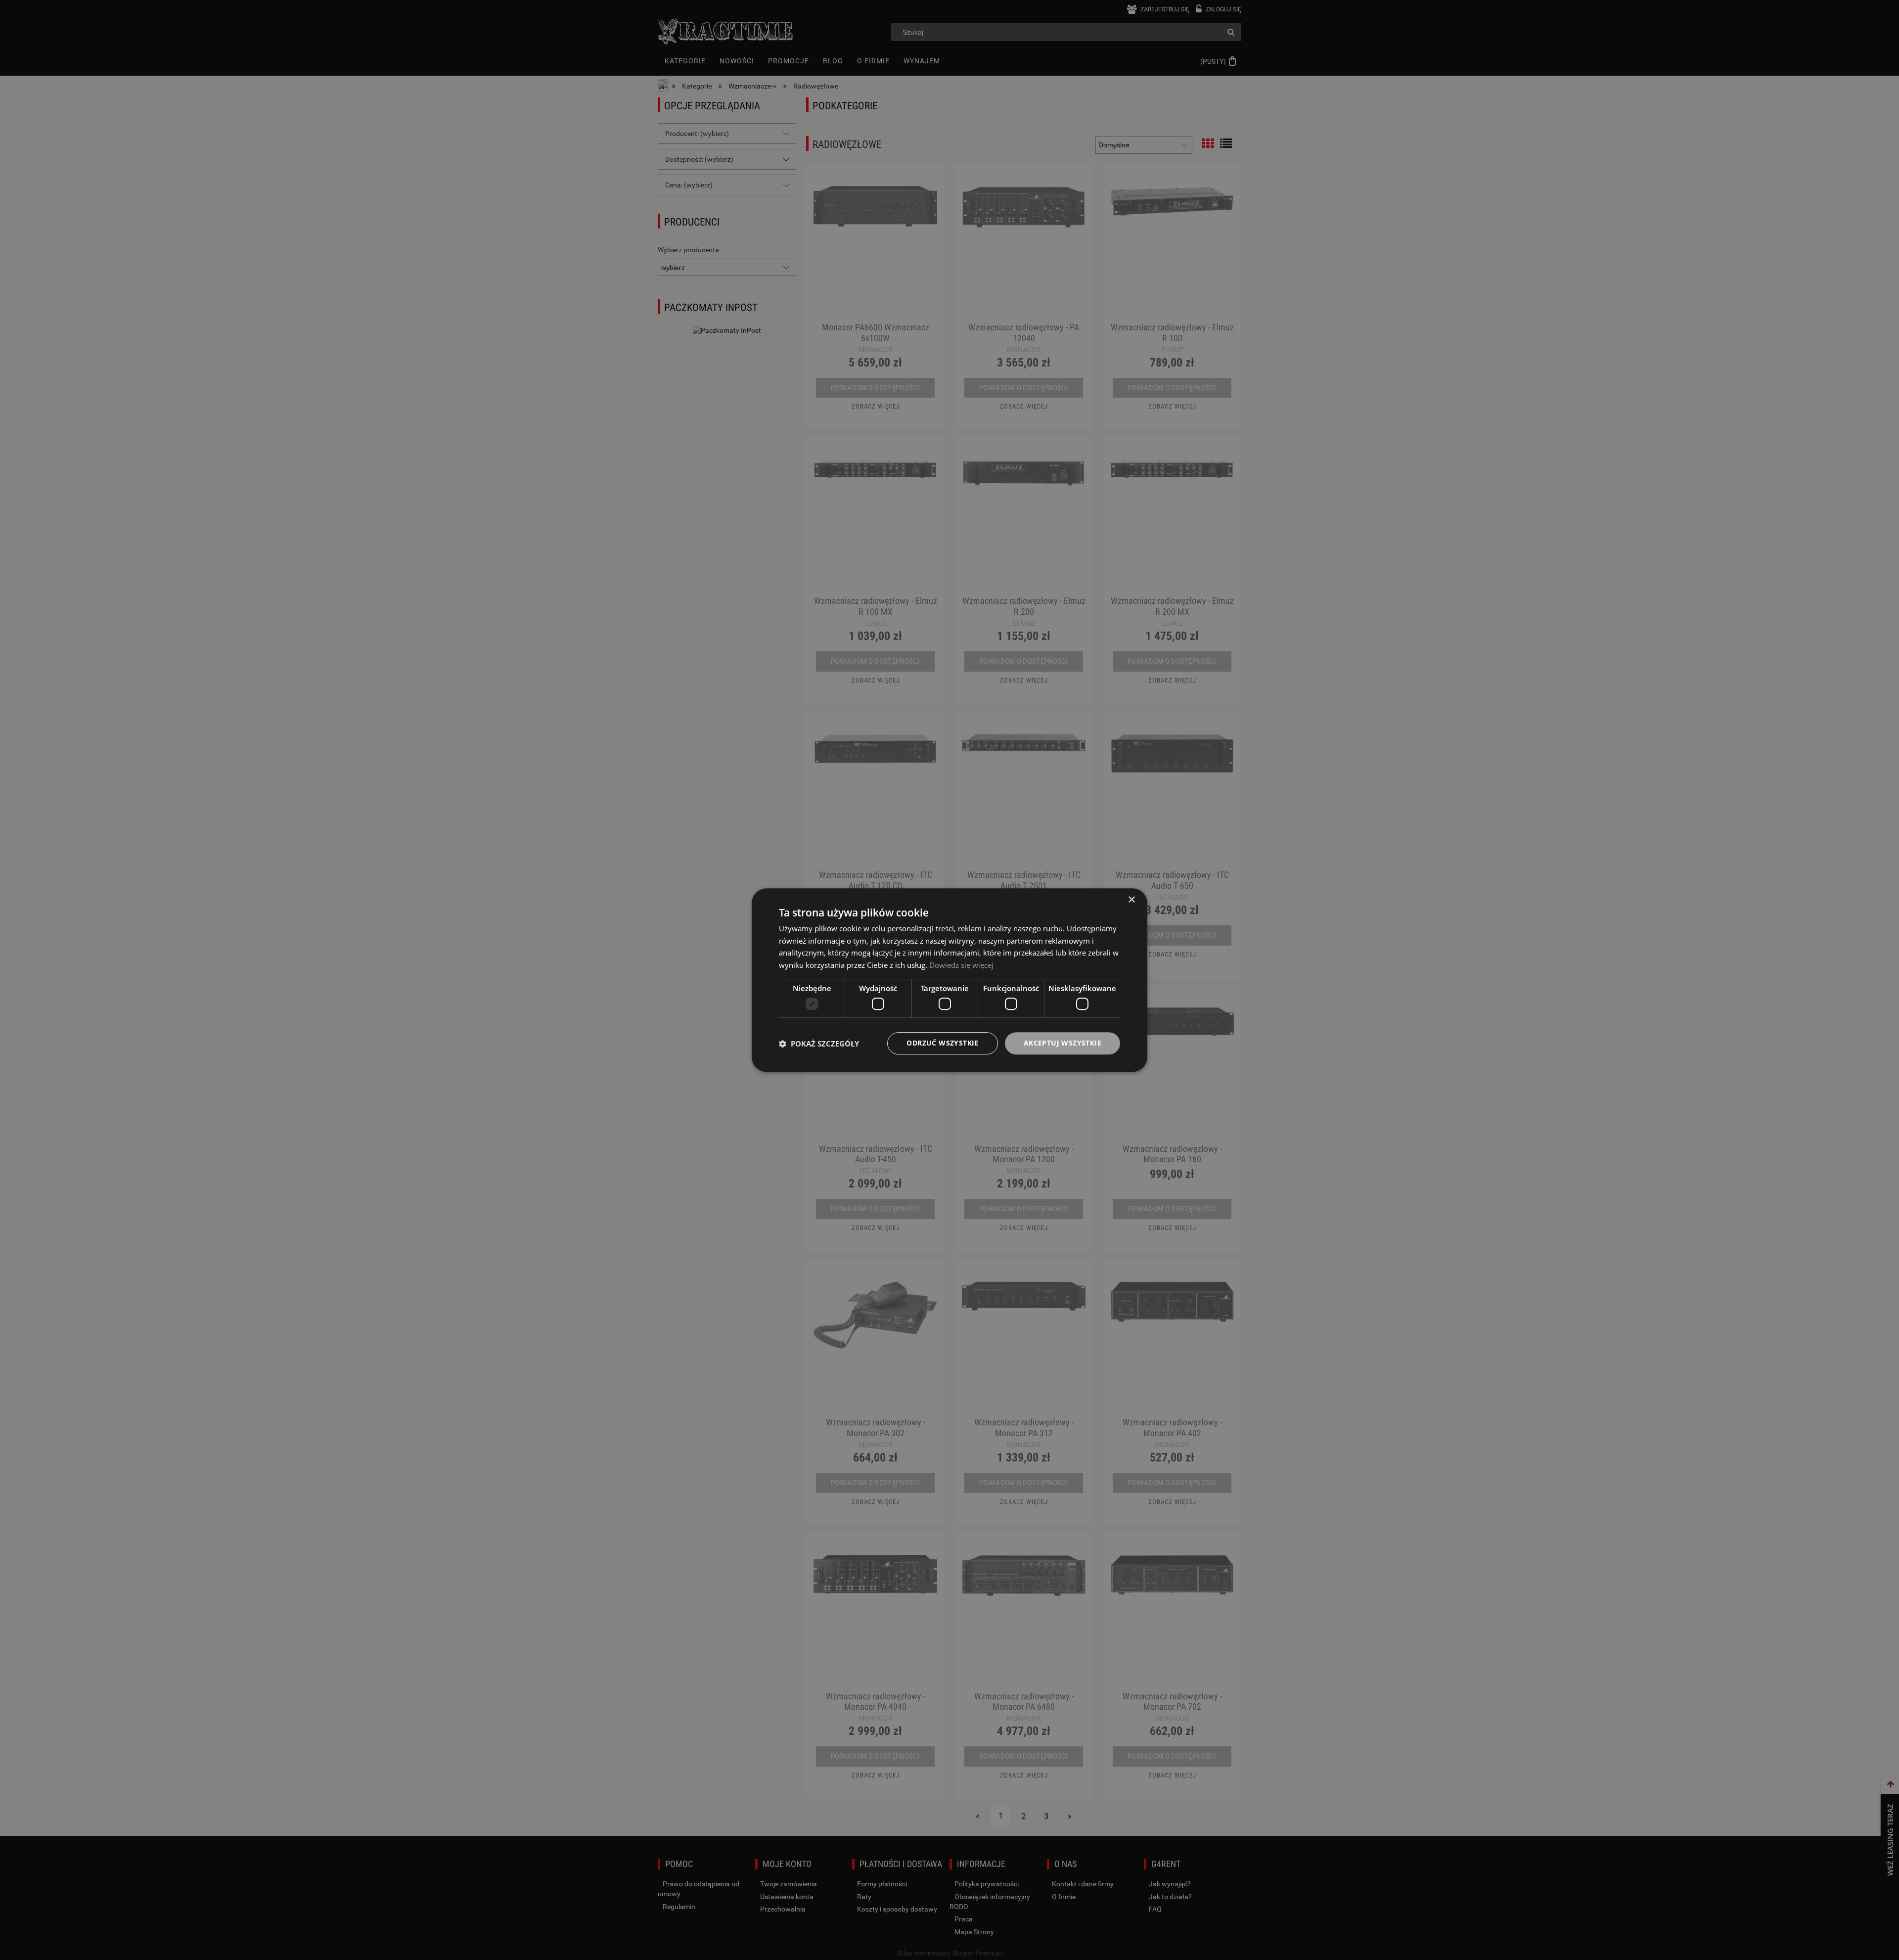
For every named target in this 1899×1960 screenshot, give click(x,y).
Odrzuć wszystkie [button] (942, 1043)
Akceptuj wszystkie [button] (1063, 1043)
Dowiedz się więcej (961, 965)
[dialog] (949, 980)
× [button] (1131, 900)
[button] (819, 1044)
